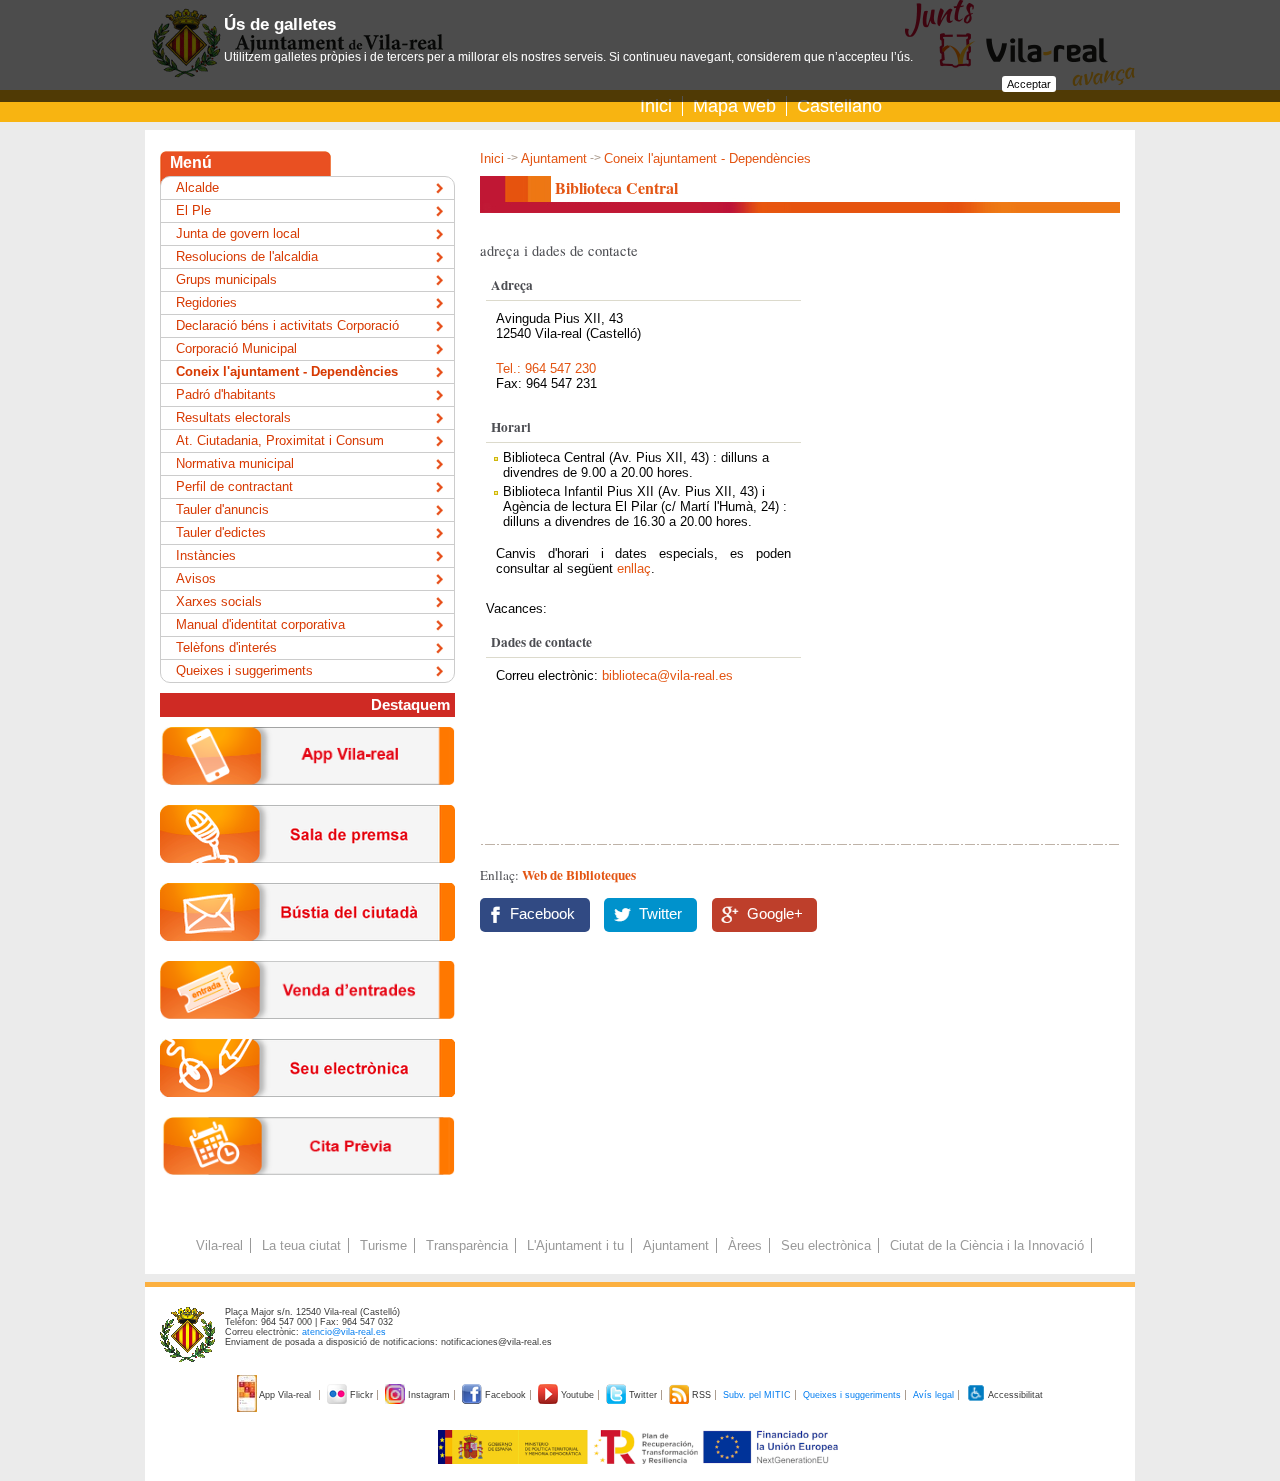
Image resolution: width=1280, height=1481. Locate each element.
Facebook (542, 914)
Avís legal (933, 1395)
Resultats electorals (233, 417)
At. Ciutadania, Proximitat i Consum (280, 440)
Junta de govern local (238, 233)
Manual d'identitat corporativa (260, 624)
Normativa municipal (235, 463)
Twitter (660, 914)
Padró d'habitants (226, 394)
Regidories (206, 302)
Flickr (361, 1395)
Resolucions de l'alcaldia (247, 256)
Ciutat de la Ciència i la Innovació (987, 1245)
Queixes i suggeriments (244, 670)
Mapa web (734, 106)
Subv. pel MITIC (757, 1395)
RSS (701, 1395)
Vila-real (219, 1245)
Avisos (196, 578)
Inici (656, 106)
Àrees (745, 1245)
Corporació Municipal (236, 348)
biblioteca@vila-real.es (667, 675)
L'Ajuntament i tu (575, 1245)
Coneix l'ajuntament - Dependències (707, 158)
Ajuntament (554, 158)
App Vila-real (285, 1395)
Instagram (429, 1395)
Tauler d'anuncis (222, 509)
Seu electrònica (826, 1245)
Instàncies (206, 555)
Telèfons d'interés (226, 647)
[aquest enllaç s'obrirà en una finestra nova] (307, 1112)
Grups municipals (226, 279)
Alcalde (197, 187)
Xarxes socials (219, 601)
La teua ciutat (301, 1245)
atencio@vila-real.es (344, 1332)
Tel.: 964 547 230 (546, 368)
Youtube (577, 1395)
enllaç (634, 568)
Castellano (839, 106)
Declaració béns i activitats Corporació (287, 325)
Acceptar (1029, 84)
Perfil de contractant (234, 486)
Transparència (467, 1245)
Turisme (383, 1245)
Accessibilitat (1014, 1395)
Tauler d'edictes (221, 532)
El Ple (193, 210)
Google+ (775, 914)
